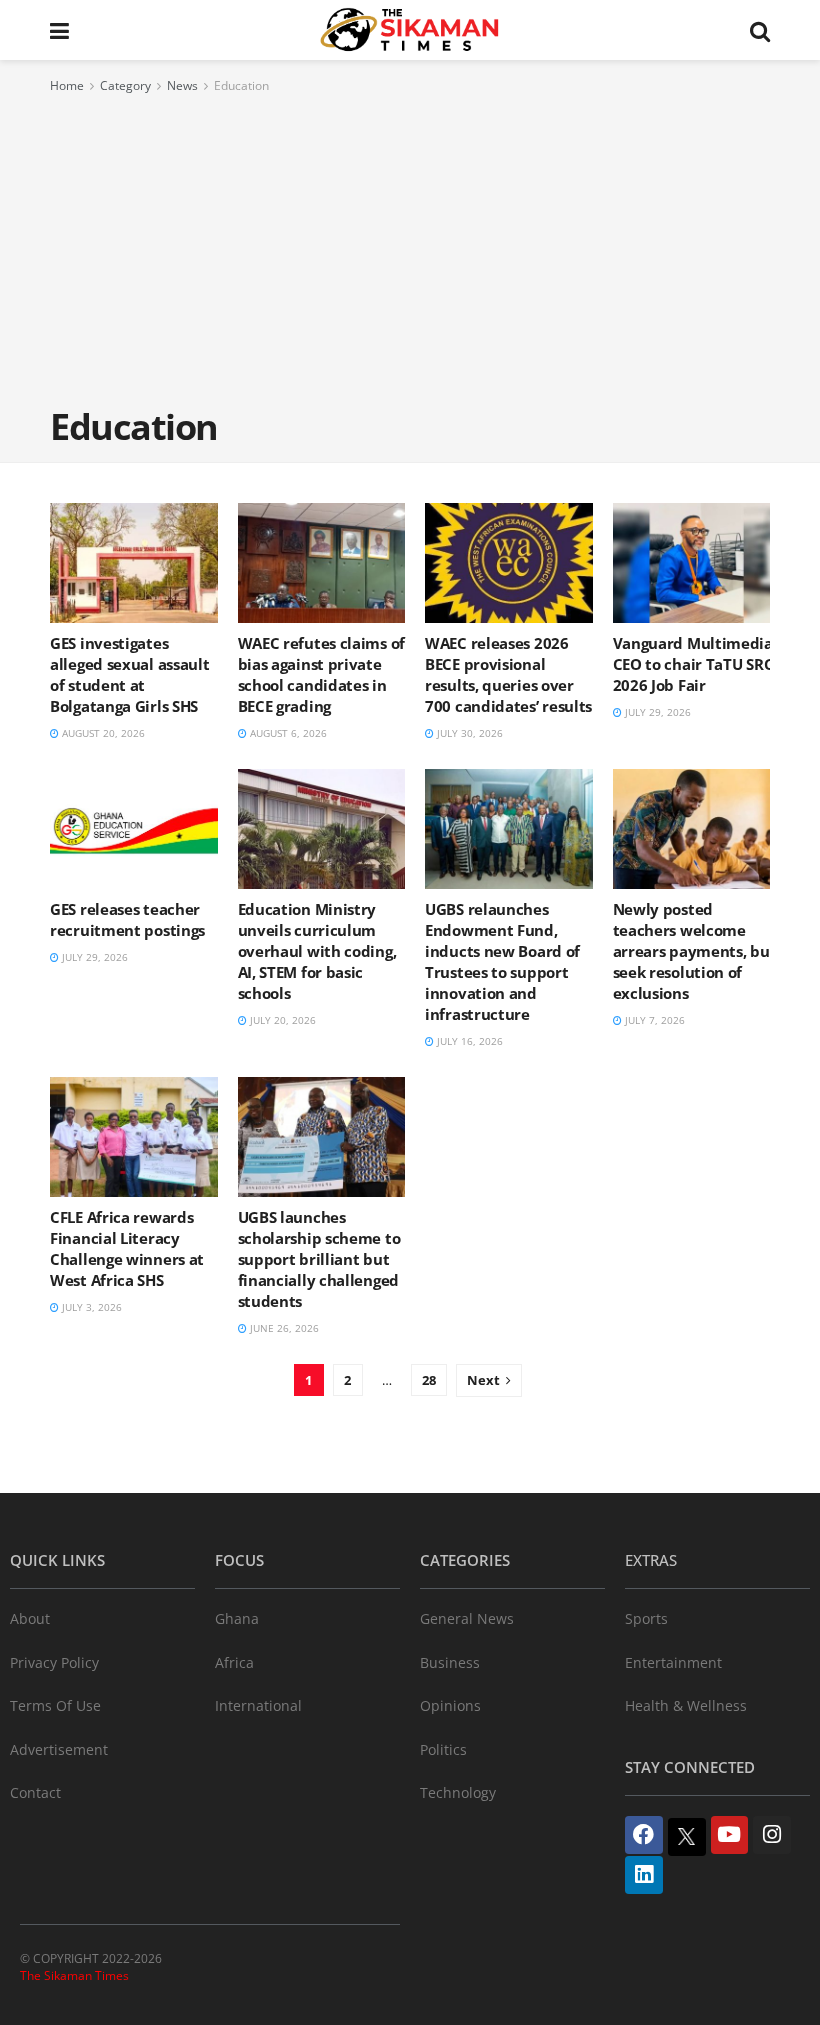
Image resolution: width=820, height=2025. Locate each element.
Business (450, 1662)
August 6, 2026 (287, 733)
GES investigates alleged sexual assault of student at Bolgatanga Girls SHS (129, 674)
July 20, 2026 (281, 1020)
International (258, 1705)
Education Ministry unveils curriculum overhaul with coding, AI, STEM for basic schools (317, 951)
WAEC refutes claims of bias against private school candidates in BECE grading (321, 674)
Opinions (450, 1705)
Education (241, 85)
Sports (646, 1618)
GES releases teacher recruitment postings (127, 919)
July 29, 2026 (656, 712)
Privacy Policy (54, 1662)
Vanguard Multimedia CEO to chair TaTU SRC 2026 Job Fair (693, 664)
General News (467, 1618)
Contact (35, 1792)
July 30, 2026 (468, 733)
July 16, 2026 (468, 1041)
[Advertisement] (410, 247)
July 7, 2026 (653, 1020)
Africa (234, 1662)
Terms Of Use (55, 1705)
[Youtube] (730, 1835)
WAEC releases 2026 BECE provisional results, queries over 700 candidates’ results (508, 674)
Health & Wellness (686, 1705)
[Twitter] (687, 1837)
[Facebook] (644, 1835)
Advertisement (59, 1749)
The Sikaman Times (74, 1975)
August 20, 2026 (102, 733)
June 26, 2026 (283, 1328)
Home (67, 85)
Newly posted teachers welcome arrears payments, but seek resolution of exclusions (695, 951)
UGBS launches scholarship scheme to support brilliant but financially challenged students (319, 1259)
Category (125, 85)
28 (429, 1380)
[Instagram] (772, 1835)
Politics (443, 1749)
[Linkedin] (644, 1875)
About (30, 1618)
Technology (458, 1792)
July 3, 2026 (90, 1307)
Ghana (237, 1618)
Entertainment (673, 1662)
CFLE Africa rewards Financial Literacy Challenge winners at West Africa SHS (127, 1248)
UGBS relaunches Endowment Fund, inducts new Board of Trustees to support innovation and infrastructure (502, 961)
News (182, 85)
